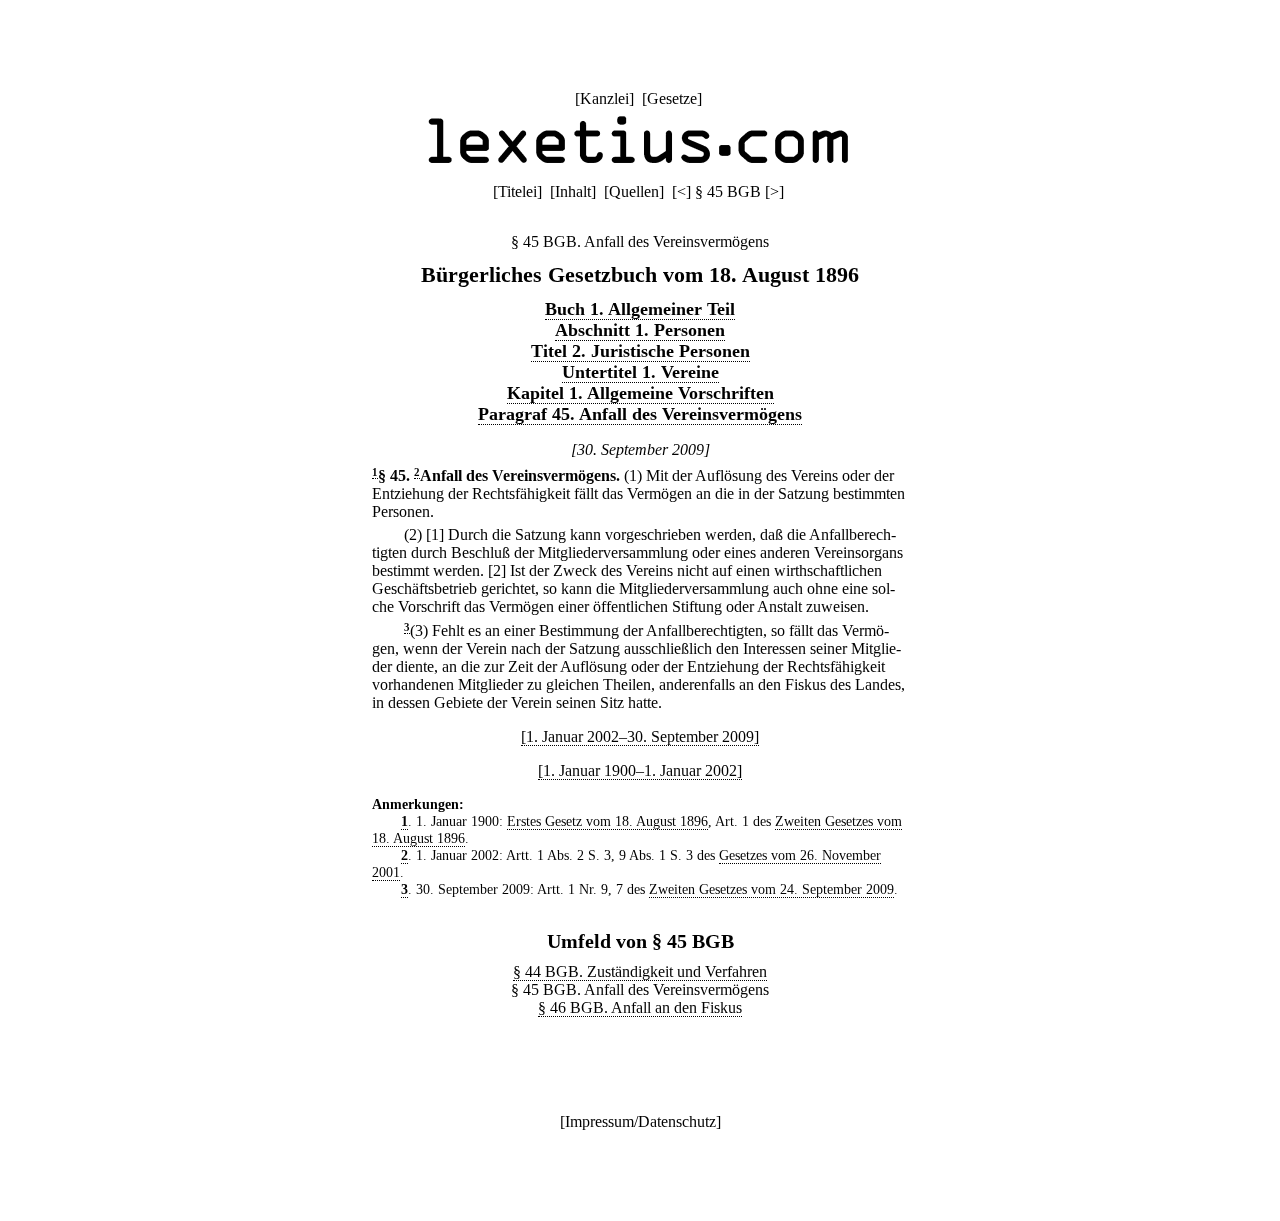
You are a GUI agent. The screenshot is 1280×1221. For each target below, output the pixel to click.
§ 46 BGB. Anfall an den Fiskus (640, 1007)
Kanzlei (604, 98)
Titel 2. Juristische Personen (640, 351)
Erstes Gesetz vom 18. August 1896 (607, 821)
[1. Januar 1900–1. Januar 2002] (640, 770)
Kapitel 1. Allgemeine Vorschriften (640, 393)
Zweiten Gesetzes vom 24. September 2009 (771, 889)
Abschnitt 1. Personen (640, 330)
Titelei (517, 191)
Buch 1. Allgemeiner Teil (640, 309)
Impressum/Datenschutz (640, 1121)
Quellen (634, 191)
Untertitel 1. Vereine (640, 372)
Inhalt (573, 191)
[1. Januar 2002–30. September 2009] (640, 736)
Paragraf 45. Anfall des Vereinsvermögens (640, 414)
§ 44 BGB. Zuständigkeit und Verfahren (640, 971)
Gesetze (672, 98)
